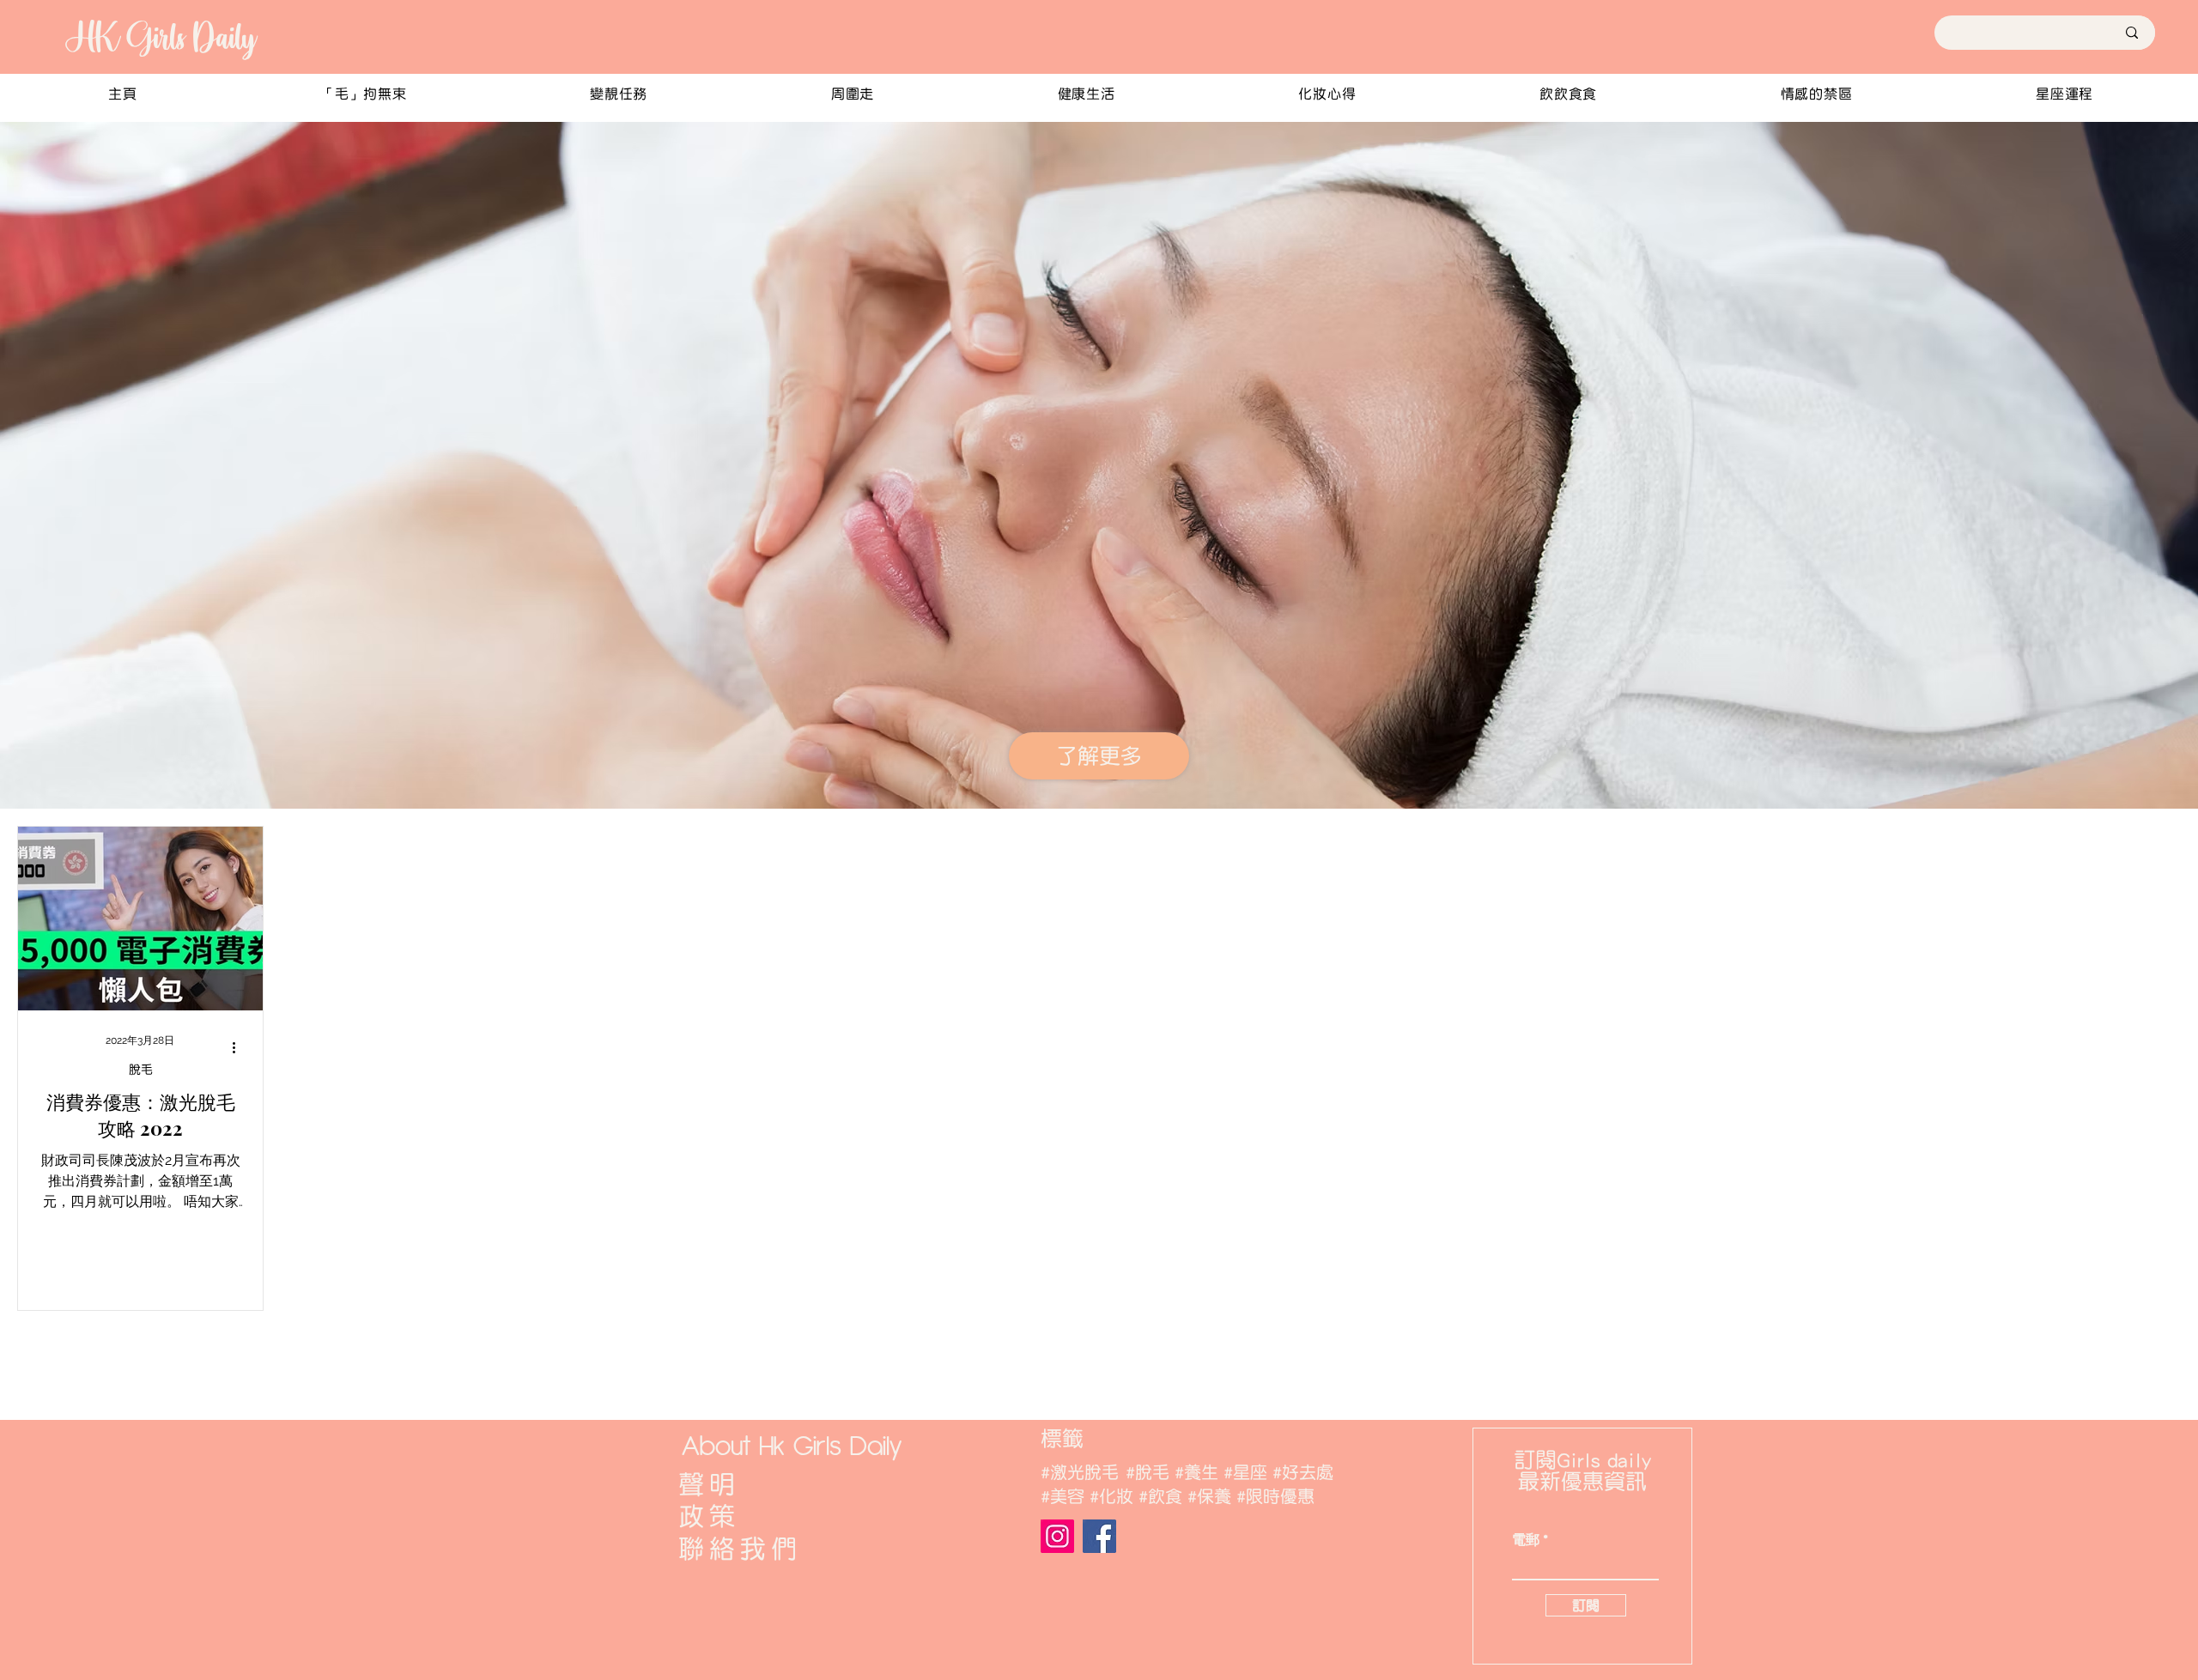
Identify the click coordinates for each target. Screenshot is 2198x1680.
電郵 (1526, 1540)
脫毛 (141, 1070)
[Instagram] (1057, 1536)
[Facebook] (1099, 1536)
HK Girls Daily (160, 37)
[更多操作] (240, 1048)
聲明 (709, 1484)
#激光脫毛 (1080, 1472)
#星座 (1245, 1472)
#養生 (1196, 1472)
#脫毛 (1148, 1472)
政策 (709, 1516)
